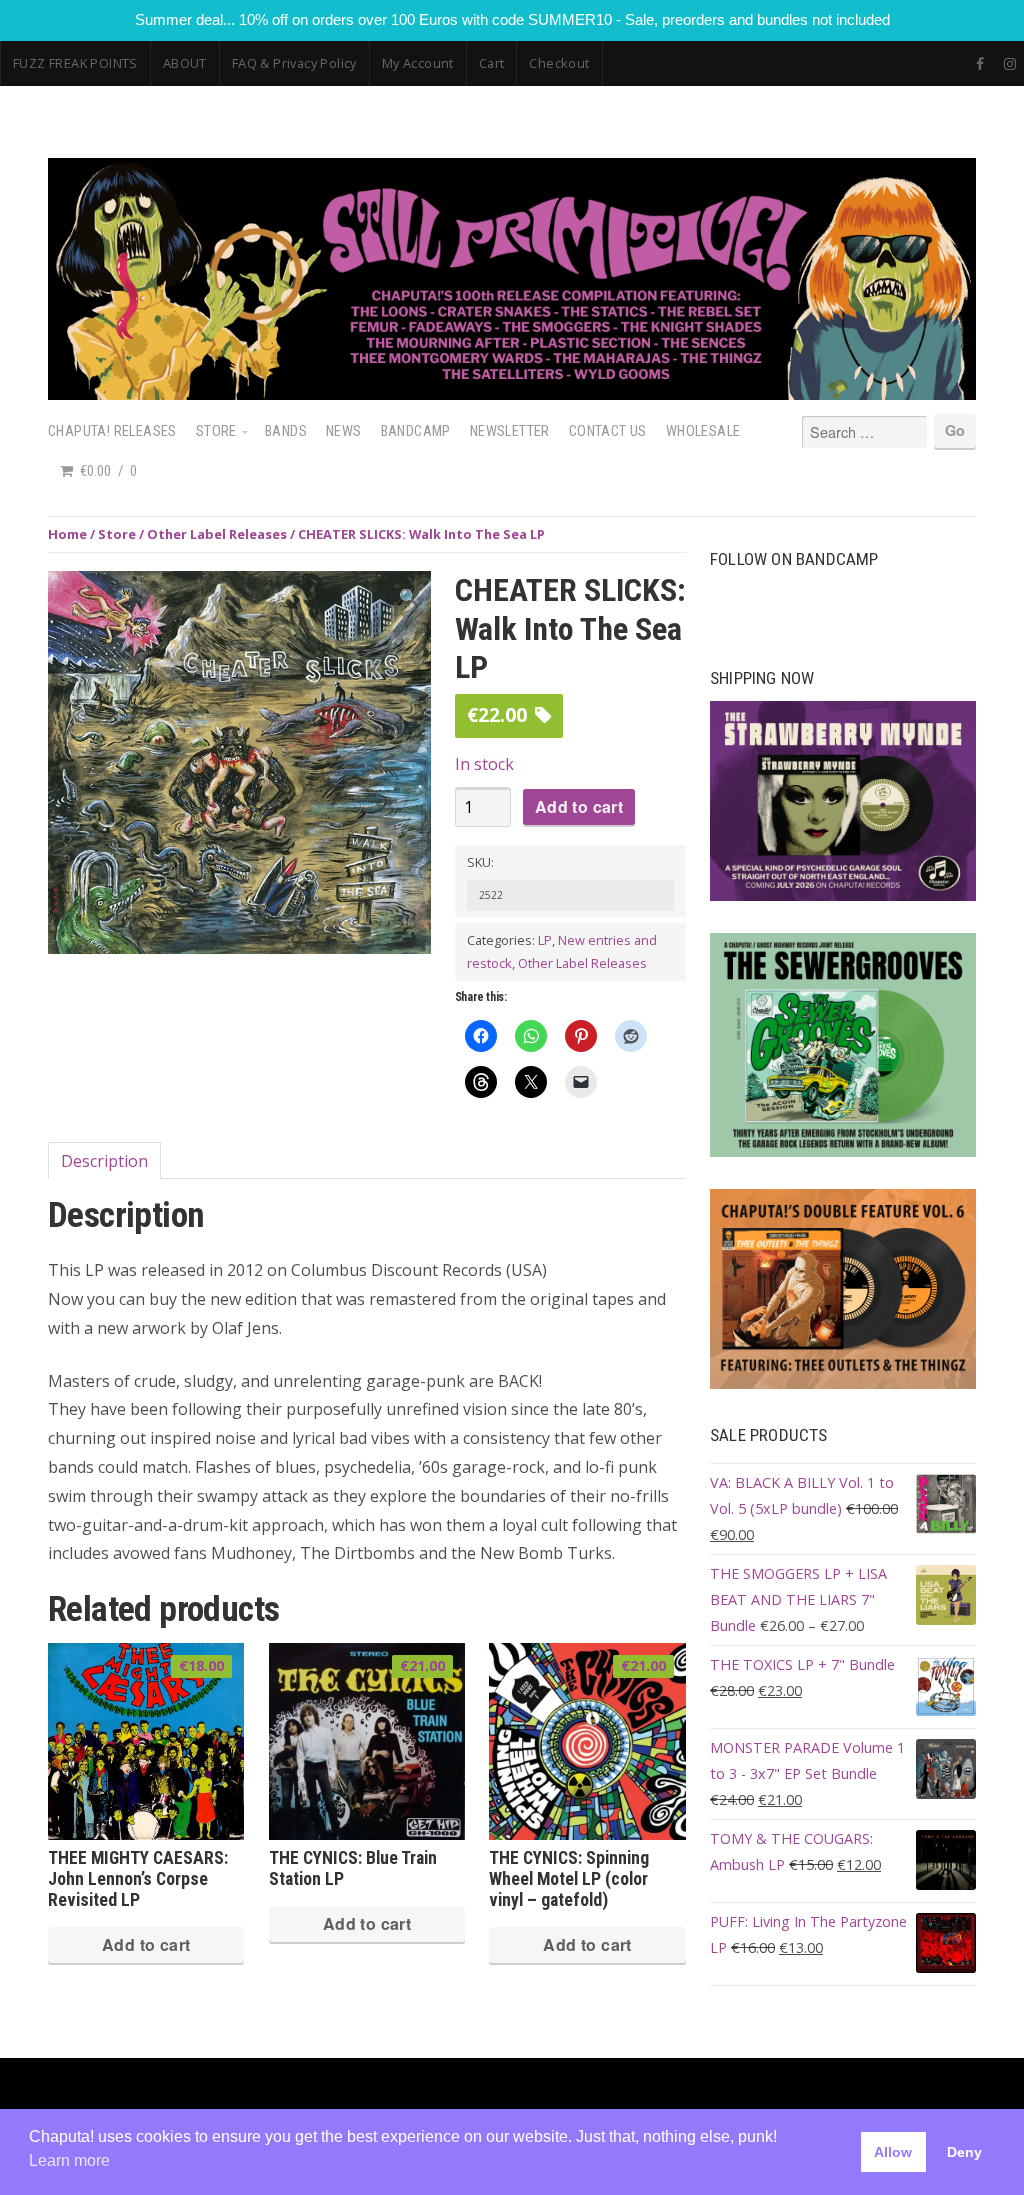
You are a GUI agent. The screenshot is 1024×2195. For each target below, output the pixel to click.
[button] (409, 597)
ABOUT (185, 63)
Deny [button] (964, 2152)
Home (67, 534)
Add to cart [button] (146, 1944)
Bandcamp (416, 431)
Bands (286, 431)
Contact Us (608, 431)
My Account (418, 63)
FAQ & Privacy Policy (294, 63)
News (344, 431)
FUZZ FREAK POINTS (75, 63)
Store (216, 431)
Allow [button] (893, 2152)
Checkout (559, 63)
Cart (492, 63)
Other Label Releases (217, 534)
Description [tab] (104, 1161)
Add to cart (579, 806)
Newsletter (510, 431)
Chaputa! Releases (112, 431)
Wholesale (703, 431)
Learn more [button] (69, 2160)
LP (545, 940)
